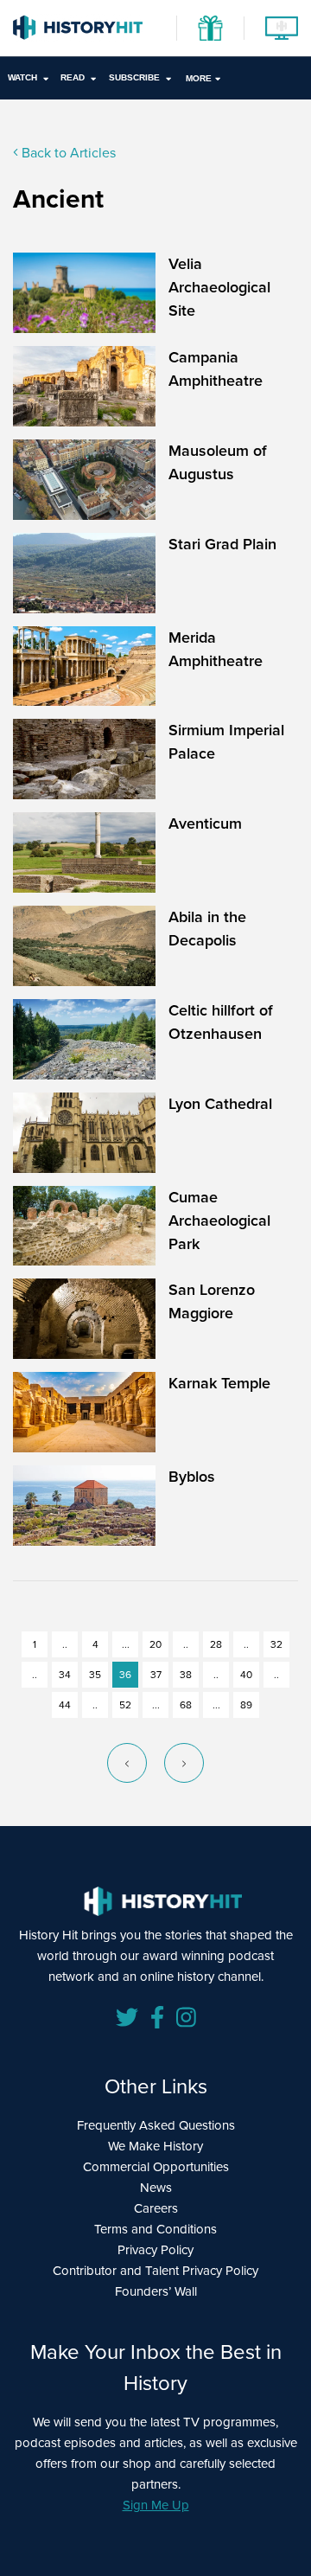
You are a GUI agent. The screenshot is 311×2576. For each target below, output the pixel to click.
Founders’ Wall (156, 2291)
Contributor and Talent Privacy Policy (155, 2271)
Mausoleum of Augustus (218, 462)
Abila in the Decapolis (207, 929)
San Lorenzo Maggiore (212, 1301)
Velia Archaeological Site (219, 287)
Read (73, 77)
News (156, 2188)
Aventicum (205, 823)
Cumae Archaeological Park (219, 1221)
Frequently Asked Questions (156, 2125)
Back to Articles (67, 153)
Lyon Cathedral (220, 1104)
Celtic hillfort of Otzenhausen (221, 1022)
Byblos (192, 1477)
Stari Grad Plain (222, 544)
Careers (156, 2208)
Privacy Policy (155, 2250)
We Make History (155, 2146)
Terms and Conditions (155, 2229)
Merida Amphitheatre (216, 649)
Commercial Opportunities (156, 2167)
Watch (22, 77)
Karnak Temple (219, 1383)
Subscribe (134, 77)
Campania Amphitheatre (216, 369)
